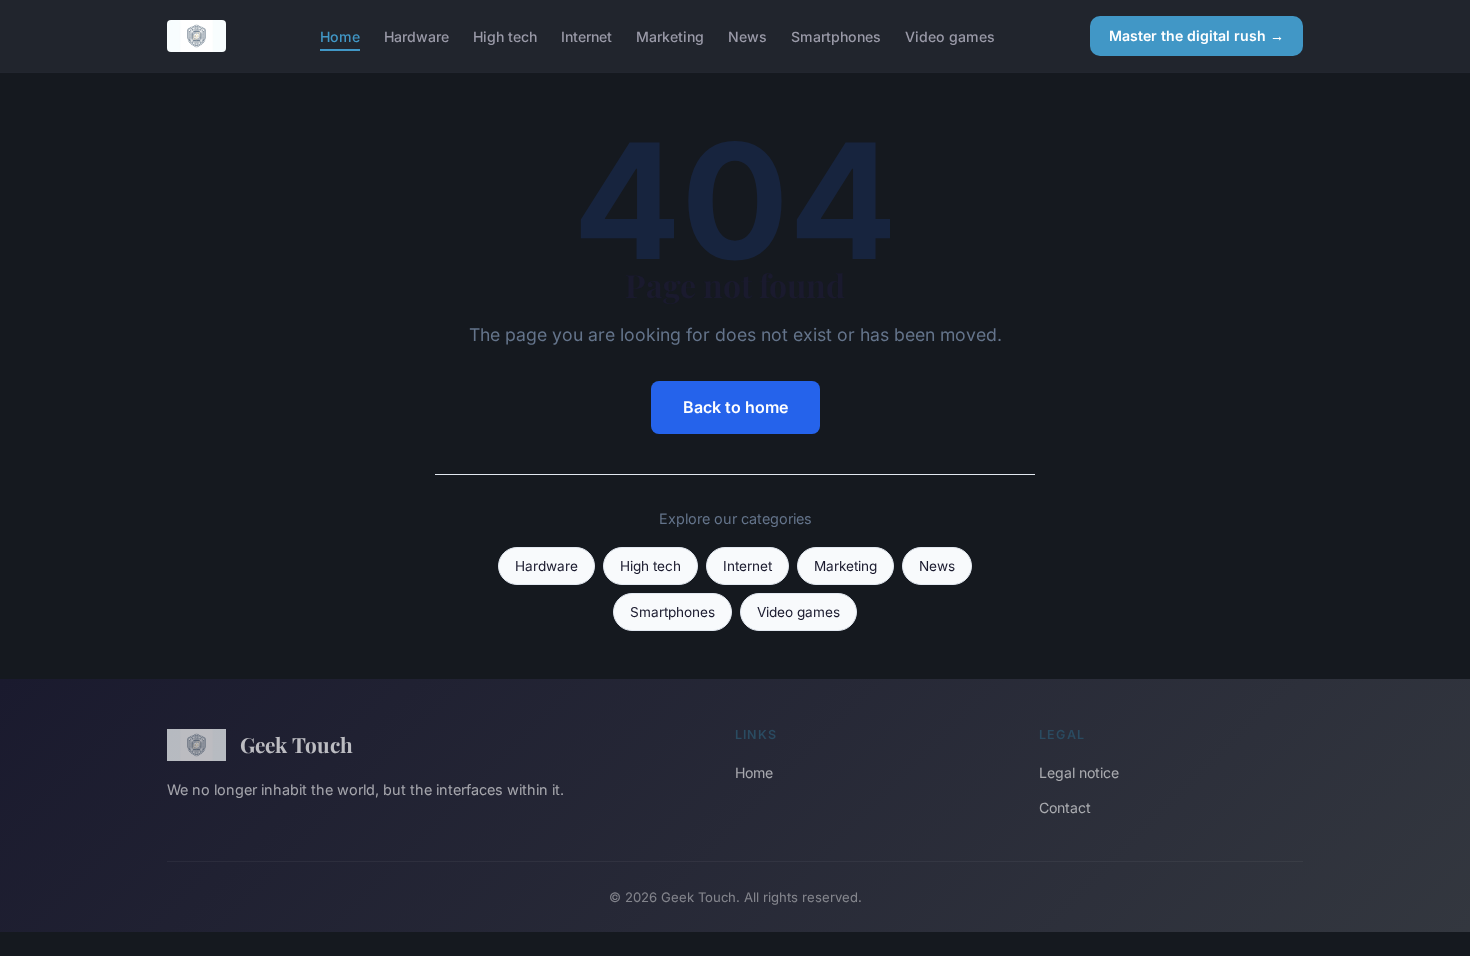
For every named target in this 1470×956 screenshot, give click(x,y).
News (747, 35)
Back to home (735, 407)
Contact (1065, 807)
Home (340, 35)
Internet (586, 35)
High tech (505, 35)
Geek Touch (296, 744)
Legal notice (1079, 772)
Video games (950, 35)
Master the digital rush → (1196, 35)
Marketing (670, 35)
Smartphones (836, 35)
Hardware (416, 35)
